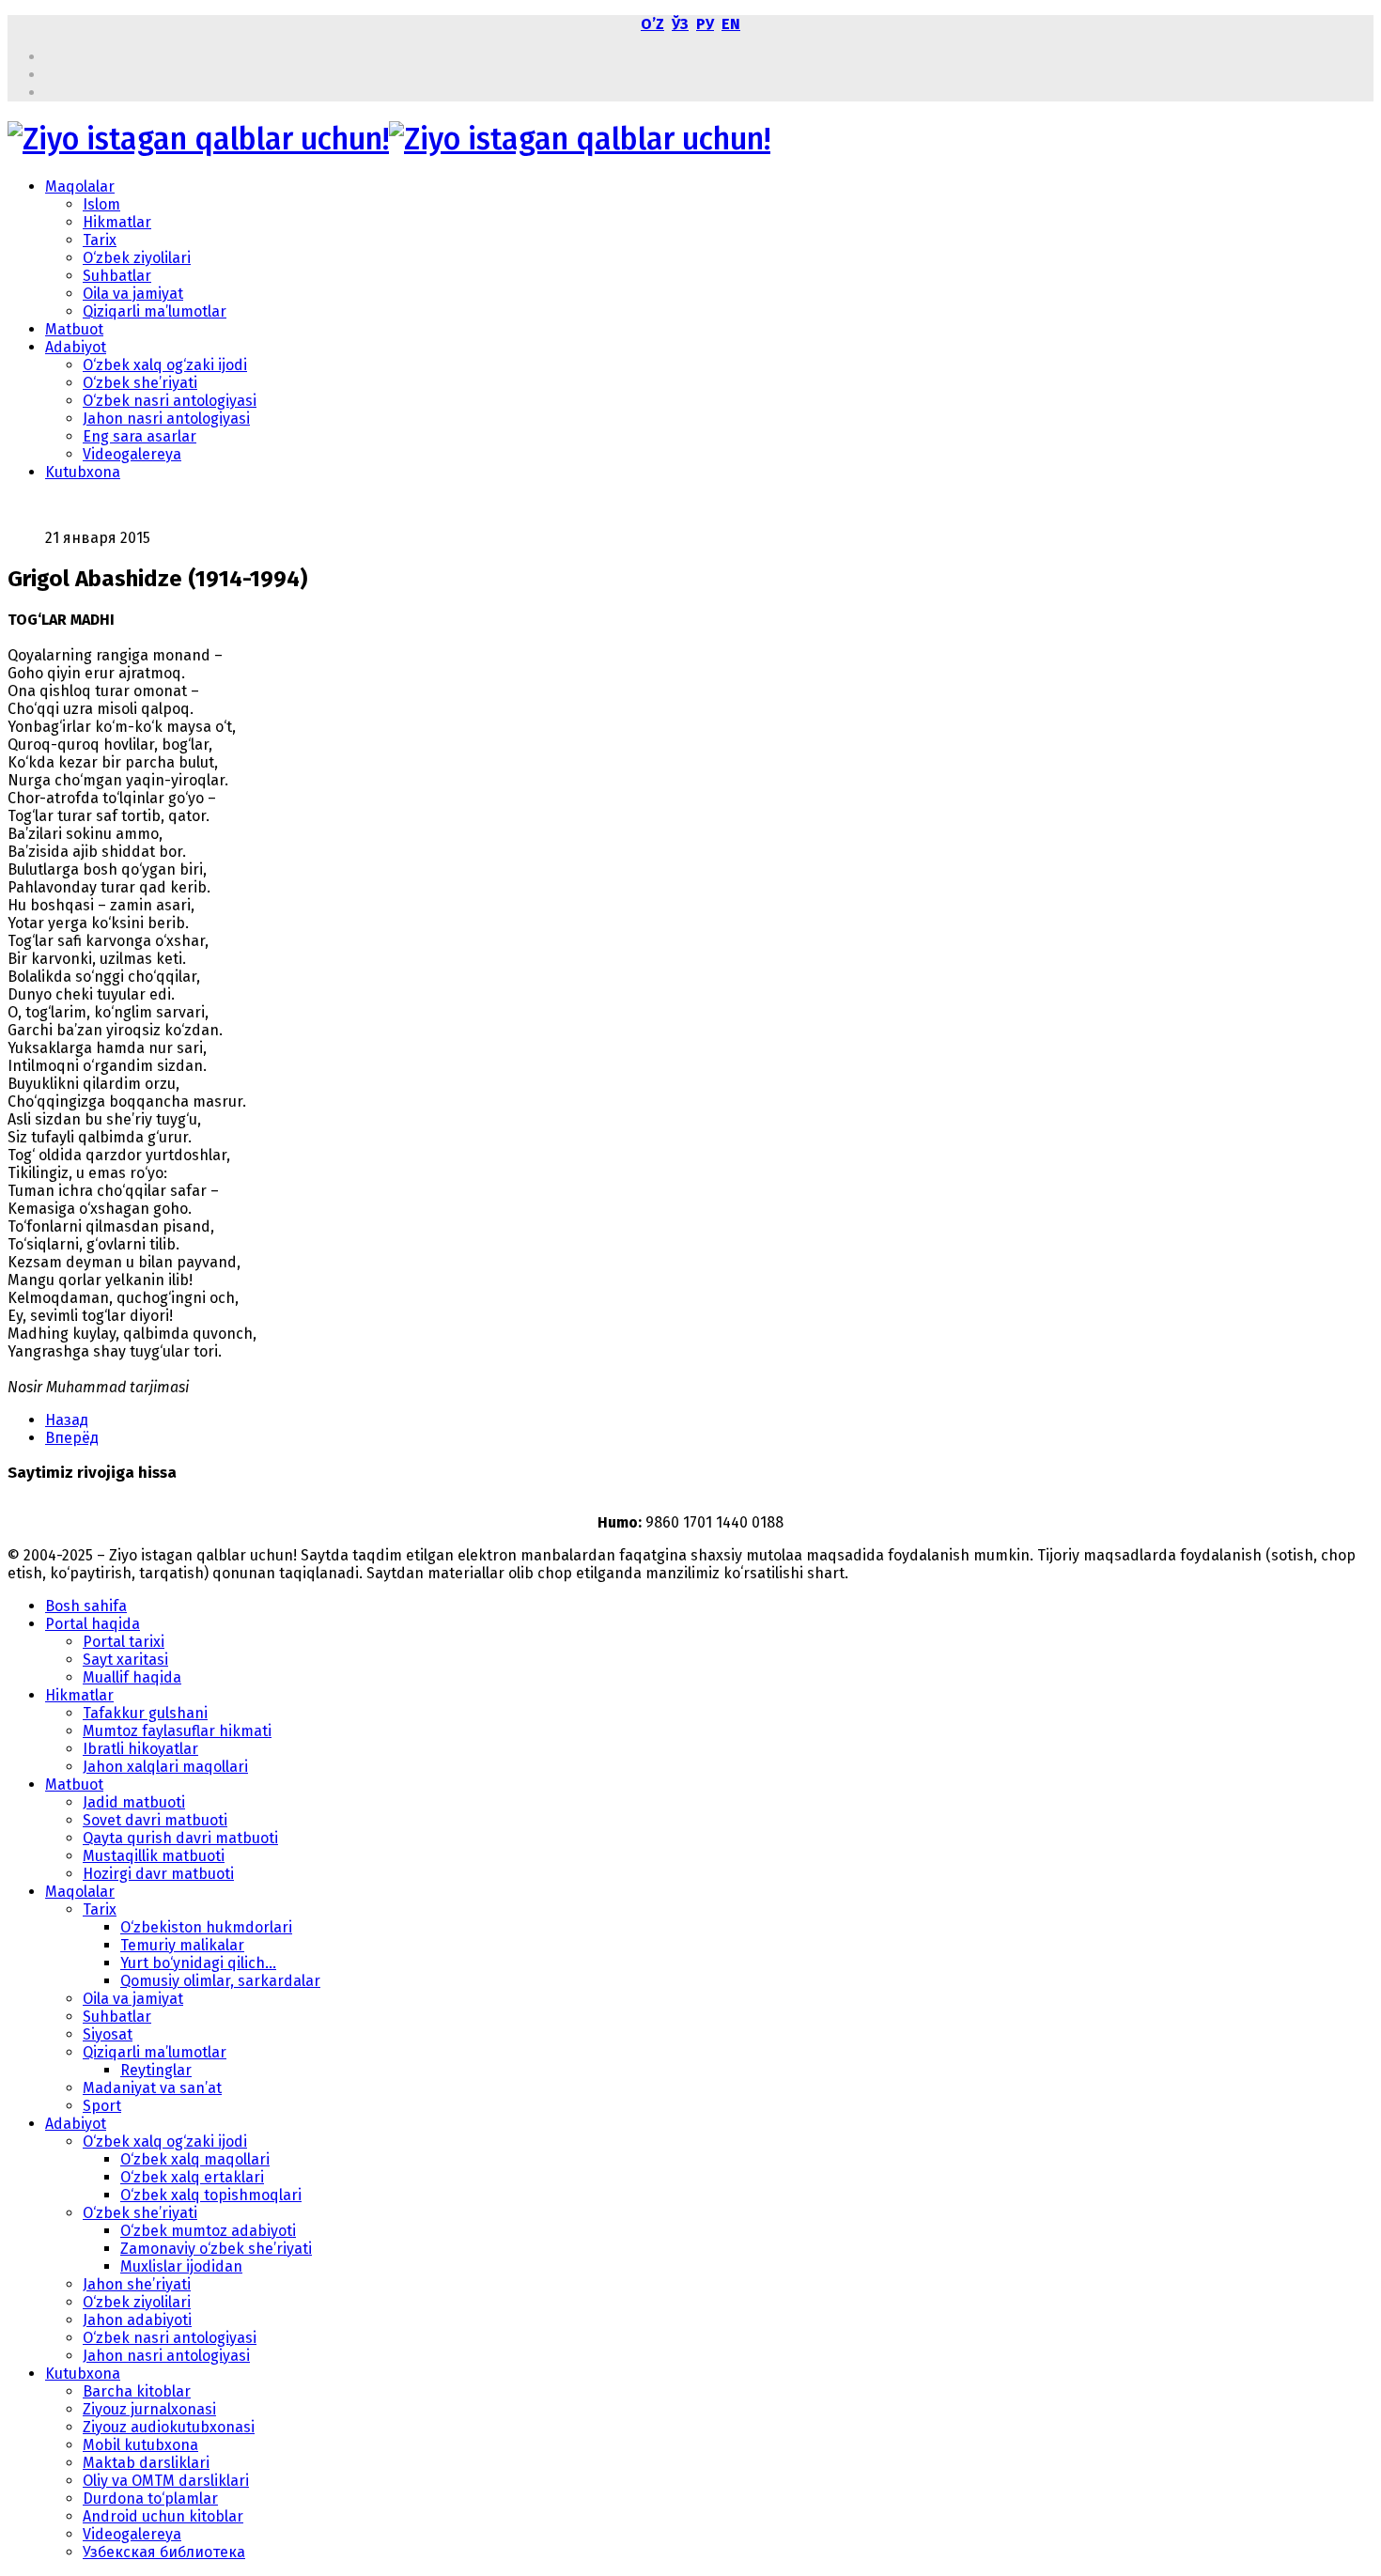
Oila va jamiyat (133, 294)
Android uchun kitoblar (163, 2516)
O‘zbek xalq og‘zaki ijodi (165, 365)
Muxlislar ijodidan (181, 2266)
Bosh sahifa (86, 1606)
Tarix (100, 240)
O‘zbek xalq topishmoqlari (211, 2195)
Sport (102, 2106)
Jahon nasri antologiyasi (166, 419)
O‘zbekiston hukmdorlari (206, 1927)
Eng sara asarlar (140, 436)
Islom (101, 204)
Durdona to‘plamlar (150, 2498)
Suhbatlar (117, 276)
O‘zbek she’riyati (140, 383)
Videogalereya (132, 454)
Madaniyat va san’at (152, 2088)
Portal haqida (93, 1624)
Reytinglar (156, 2070)
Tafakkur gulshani (145, 1713)
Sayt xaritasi (125, 1660)
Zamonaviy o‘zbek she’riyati (216, 2249)
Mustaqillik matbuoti (154, 1856)
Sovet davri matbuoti (155, 1820)
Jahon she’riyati (137, 2284)
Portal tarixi (124, 1642)
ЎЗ (680, 24)
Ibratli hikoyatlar (140, 1749)
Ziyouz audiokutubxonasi (169, 2427)
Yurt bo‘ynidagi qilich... (198, 1963)
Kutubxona (83, 472)
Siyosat (108, 2034)
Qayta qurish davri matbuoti (180, 1838)
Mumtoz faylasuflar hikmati (177, 1731)
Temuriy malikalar (182, 1945)
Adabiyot (76, 347)
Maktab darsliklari (146, 2463)
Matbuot (74, 329)
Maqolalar (80, 186)
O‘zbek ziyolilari (137, 258)
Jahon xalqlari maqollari (165, 1767)
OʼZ (652, 24)
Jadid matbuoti (134, 1802)
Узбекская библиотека (164, 2552)
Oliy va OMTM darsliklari (166, 2481)
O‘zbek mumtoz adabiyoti (208, 2231)
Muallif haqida (132, 1677)
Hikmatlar (117, 222)
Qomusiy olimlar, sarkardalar (220, 1981)
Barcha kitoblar (137, 2391)
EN (731, 24)
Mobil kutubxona (140, 2445)
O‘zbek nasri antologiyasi (170, 401)
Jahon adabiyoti (137, 2320)
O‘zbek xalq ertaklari (192, 2177)
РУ (705, 24)
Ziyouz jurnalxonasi (149, 2409)
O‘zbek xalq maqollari (195, 2159)
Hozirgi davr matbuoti (158, 1874)
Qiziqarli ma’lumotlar (155, 311)
